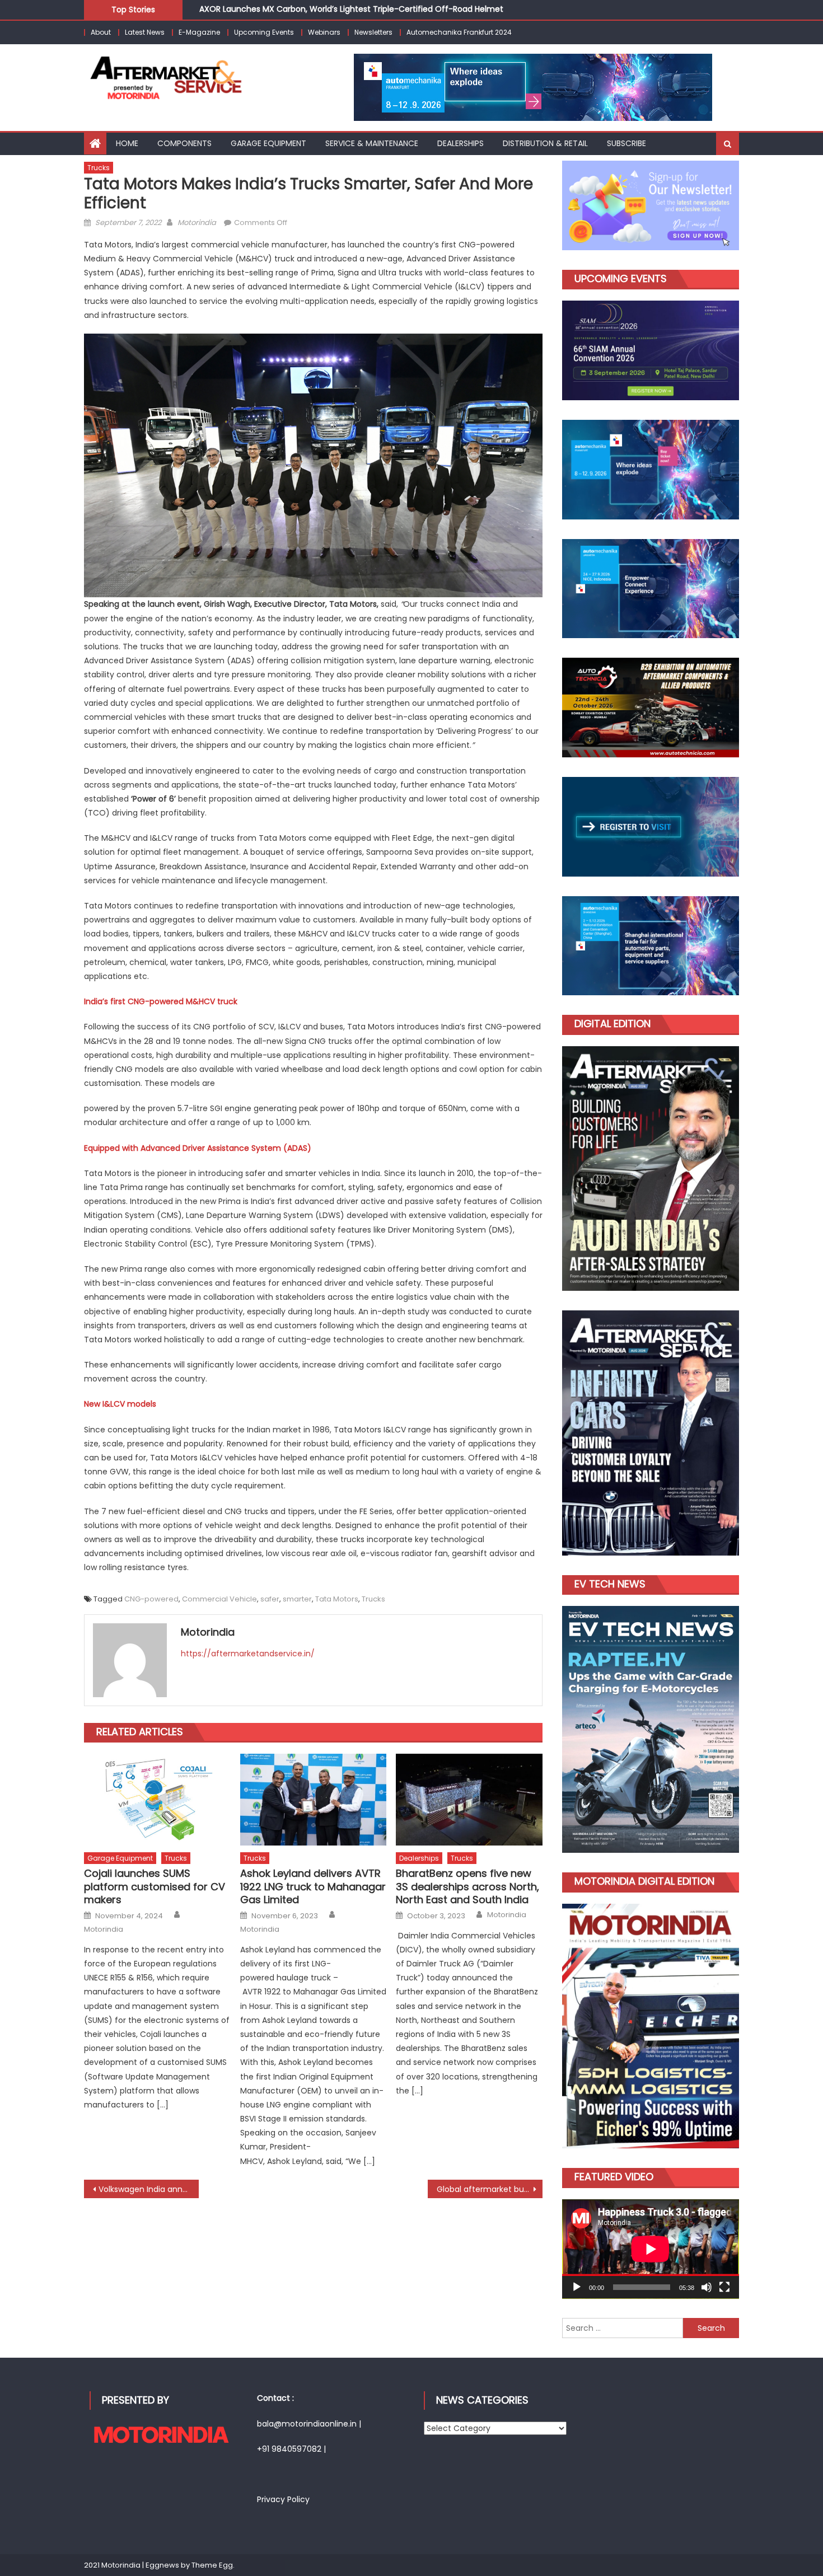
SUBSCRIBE (626, 143)
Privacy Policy (283, 2499)
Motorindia (197, 223)
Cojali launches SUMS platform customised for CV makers (155, 1886)
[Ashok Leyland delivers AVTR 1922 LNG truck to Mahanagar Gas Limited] (314, 1800)
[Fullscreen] (724, 2287)
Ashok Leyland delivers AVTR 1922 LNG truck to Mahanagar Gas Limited (313, 1886)
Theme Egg (212, 2565)
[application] (651, 2249)
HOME (127, 143)
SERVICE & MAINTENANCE (372, 143)
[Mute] (707, 2287)
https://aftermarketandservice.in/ (248, 1654)
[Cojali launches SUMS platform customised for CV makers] (157, 1800)
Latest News (145, 32)
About (101, 32)
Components (184, 143)
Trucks (99, 168)
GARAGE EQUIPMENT (268, 143)
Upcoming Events (264, 32)
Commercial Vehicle (219, 1599)
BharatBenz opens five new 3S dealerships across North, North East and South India (467, 1886)
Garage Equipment (120, 1858)
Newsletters (373, 32)
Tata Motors (337, 1599)
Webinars (324, 32)
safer (270, 1599)
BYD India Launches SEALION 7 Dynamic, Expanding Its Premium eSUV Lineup (347, 10)
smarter (297, 1599)
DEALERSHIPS (460, 143)
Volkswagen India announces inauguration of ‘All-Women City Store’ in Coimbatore (149, 2189)
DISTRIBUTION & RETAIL (545, 143)
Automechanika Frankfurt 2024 (459, 32)
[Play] (577, 2287)
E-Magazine (199, 32)
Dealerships (419, 1858)
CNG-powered (151, 1599)
